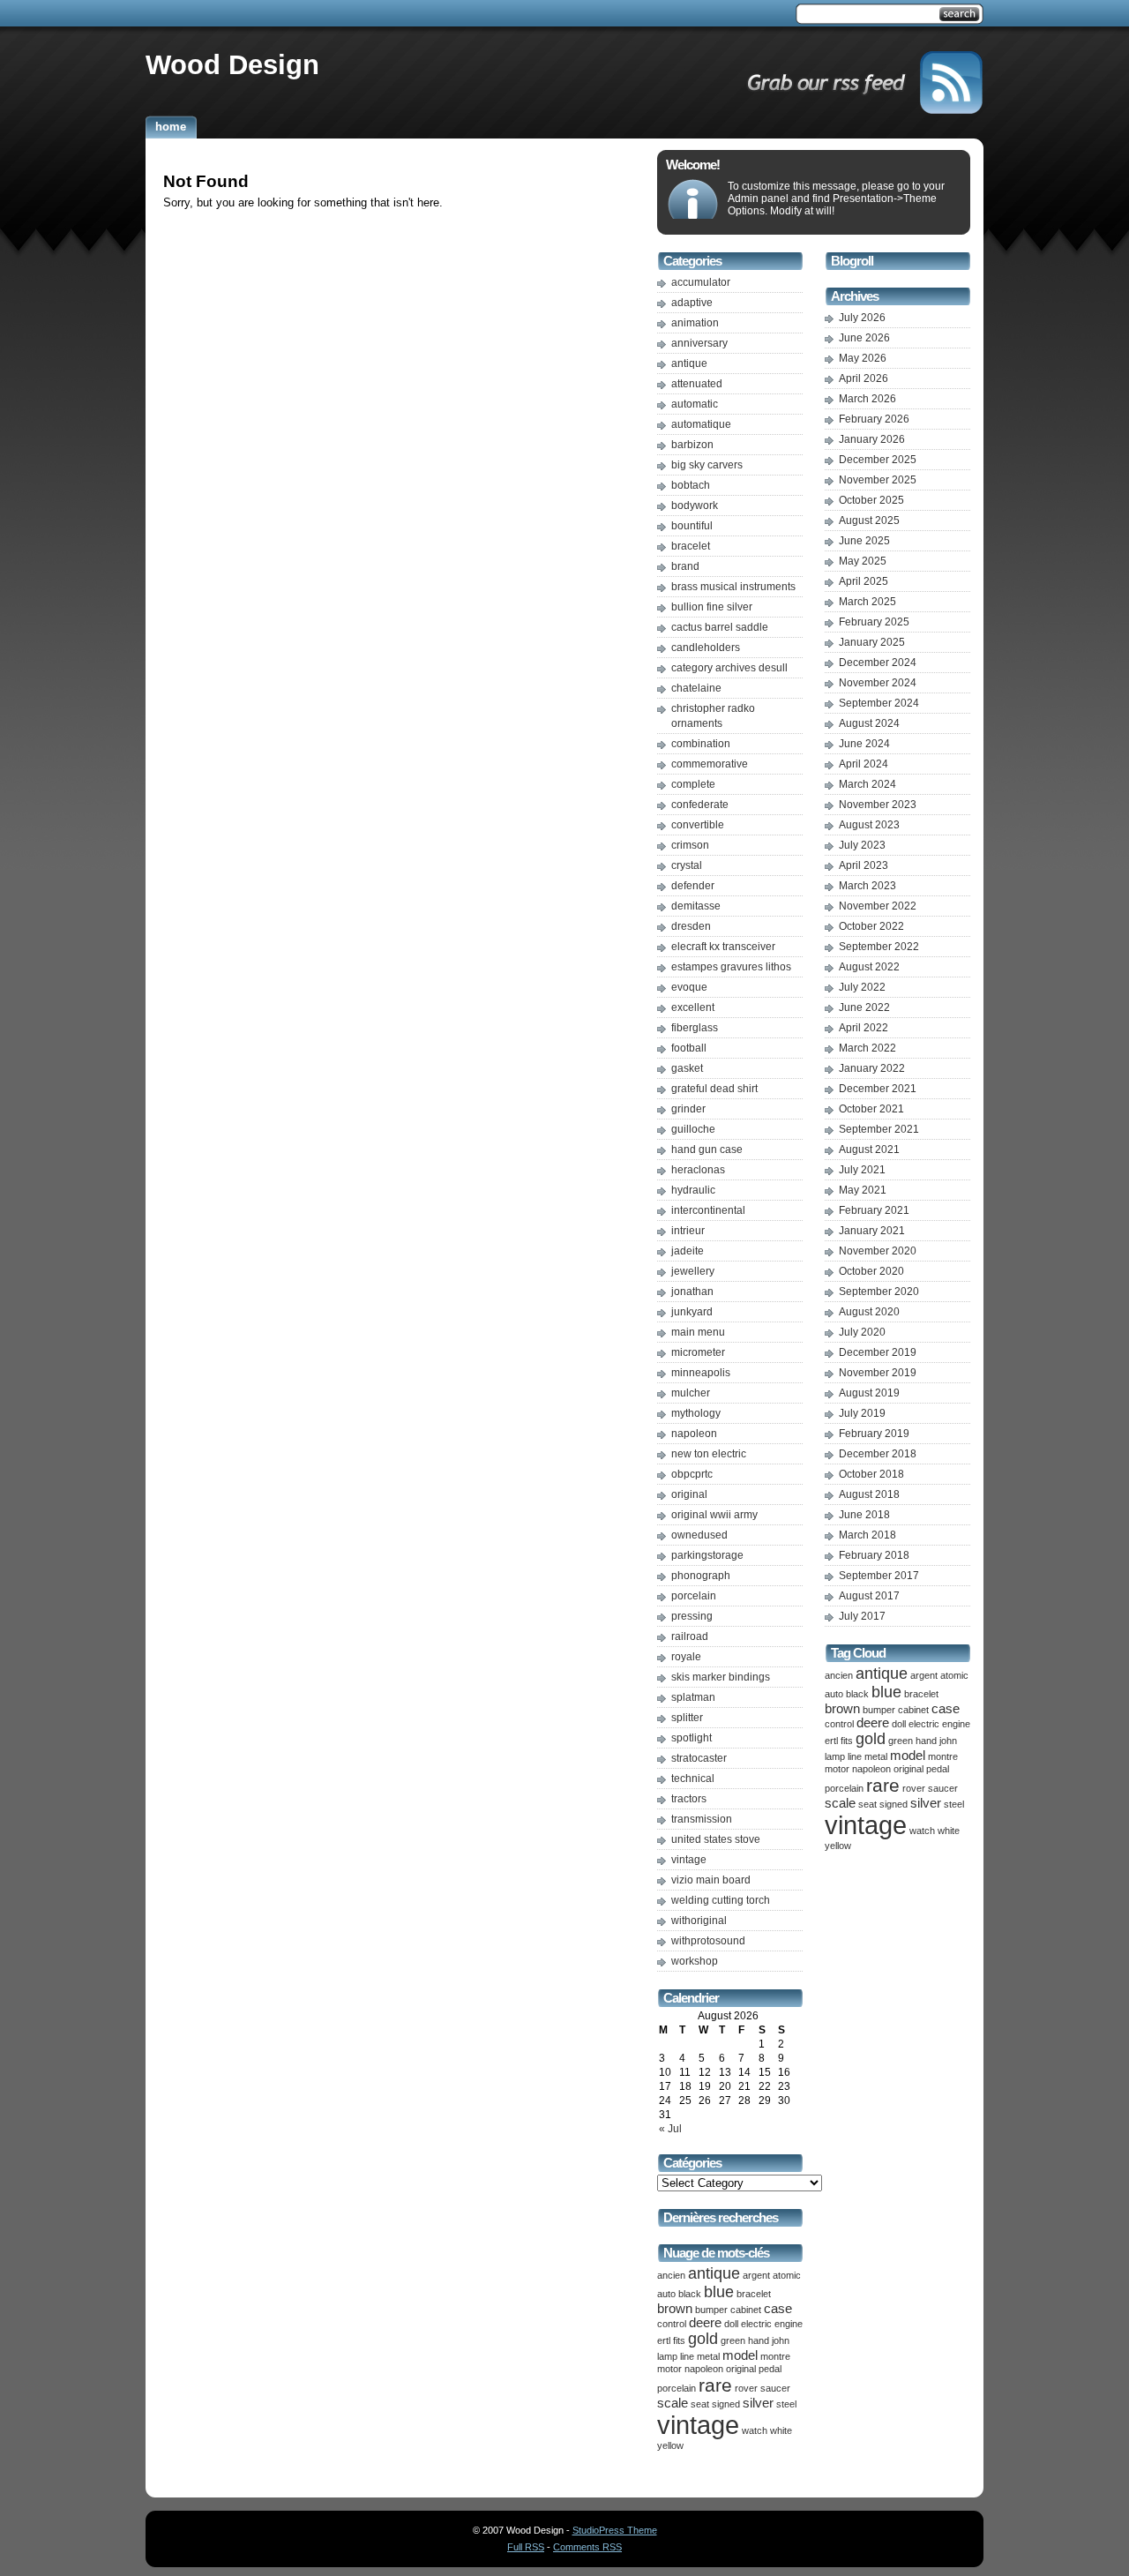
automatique (701, 424)
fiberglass (695, 1028)
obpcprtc (692, 1474)
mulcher (691, 1393)
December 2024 (878, 663)
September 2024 (879, 703)
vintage (689, 1860)
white (781, 2430)
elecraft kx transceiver (723, 947)
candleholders (706, 648)
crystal (687, 865)
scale (673, 2403)
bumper (711, 2310)
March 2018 (867, 1535)
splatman (693, 1697)
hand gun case (707, 1149)
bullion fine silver (712, 607)
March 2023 (867, 886)
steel (786, 2404)
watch (755, 2430)
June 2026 (864, 338)
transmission (702, 1819)
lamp (667, 2356)
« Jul (670, 2129)
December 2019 (878, 1352)
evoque (689, 987)
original (689, 1494)
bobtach (691, 485)
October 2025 (871, 500)
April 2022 (864, 1028)
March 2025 (867, 602)
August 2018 (869, 1494)
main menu (698, 1332)
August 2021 (869, 1149)
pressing (692, 1616)
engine (789, 2324)
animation (695, 323)
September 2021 (879, 1129)
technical (693, 1778)
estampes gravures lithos (731, 967)
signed (726, 2404)
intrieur (688, 1231)
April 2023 (864, 865)
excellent (693, 1007)
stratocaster (699, 1758)
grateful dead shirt (714, 1089)
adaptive (692, 303)
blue (719, 2292)
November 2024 (878, 683)
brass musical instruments (733, 587)
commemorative (710, 764)
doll (731, 2324)
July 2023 (862, 845)
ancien (671, 2275)
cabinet (746, 2310)
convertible (698, 825)
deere (705, 2323)
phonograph (701, 1576)
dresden (691, 926)
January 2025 (872, 642)
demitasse (696, 906)
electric (756, 2324)
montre (775, 2356)
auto (666, 2294)
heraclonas (698, 1170)
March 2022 (867, 1048)
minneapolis (701, 1373)
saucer (775, 2388)
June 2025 (864, 541)
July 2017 (862, 1616)
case (778, 2309)
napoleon (694, 1434)
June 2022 (864, 1007)
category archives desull (729, 668)
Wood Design (232, 64)
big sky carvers (707, 465)
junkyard (692, 1312)
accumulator (701, 282)
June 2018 (864, 1515)
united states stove (716, 1839)
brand (685, 566)
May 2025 (863, 561)
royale (686, 1657)
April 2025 (864, 581)
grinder (688, 1109)
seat (700, 2404)
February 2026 (874, 419)
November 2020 (878, 1251)
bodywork (695, 505)
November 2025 (878, 480)
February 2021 (874, 1210)
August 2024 (869, 723)
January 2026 (872, 439)
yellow (670, 2445)
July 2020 (862, 1332)
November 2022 (878, 906)
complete (693, 784)
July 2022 (862, 987)
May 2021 (863, 1190)
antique (689, 363)
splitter (687, 1718)
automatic (695, 404)
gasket (687, 1068)
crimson (690, 845)
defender (693, 886)
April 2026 (864, 378)
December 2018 (878, 1454)
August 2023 (869, 825)
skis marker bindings (721, 1677)
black (690, 2294)
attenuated (697, 384)
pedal (770, 2369)
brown (675, 2309)
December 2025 (878, 460)
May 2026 (863, 358)
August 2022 (869, 967)
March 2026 (867, 399)
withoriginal (699, 1921)
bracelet (691, 546)
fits (679, 2340)
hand (759, 2340)
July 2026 (862, 318)
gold (703, 2339)
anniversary (699, 343)
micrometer (698, 1352)
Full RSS (526, 2547)
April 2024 (864, 764)
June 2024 (864, 744)
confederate (700, 805)
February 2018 (874, 1555)
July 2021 (862, 1170)
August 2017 (869, 1596)
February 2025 (874, 622)
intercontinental (708, 1210)
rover (746, 2388)
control (672, 2324)
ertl (664, 2340)
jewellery (693, 1271)
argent (756, 2275)
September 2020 (879, 1292)
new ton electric (709, 1454)
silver (758, 2403)
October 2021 (871, 1109)
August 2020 (869, 1312)
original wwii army (714, 1515)
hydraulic (693, 1190)
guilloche (693, 1129)
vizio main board (711, 1880)
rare (715, 2385)
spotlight (692, 1738)
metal (708, 2356)
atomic (787, 2275)
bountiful (692, 526)
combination (701, 744)
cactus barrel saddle (720, 627)
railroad (690, 1636)
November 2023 (878, 805)
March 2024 (867, 784)
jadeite (688, 1251)
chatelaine (696, 688)
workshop (695, 1961)
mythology (696, 1413)
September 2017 (879, 1576)
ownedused (699, 1535)
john (781, 2340)
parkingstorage (707, 1555)
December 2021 (878, 1089)
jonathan (692, 1292)
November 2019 (878, 1373)
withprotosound (708, 1941)
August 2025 (869, 520)
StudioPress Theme (615, 2530)
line (687, 2356)
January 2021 (872, 1231)
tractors (689, 1799)
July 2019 (862, 1413)
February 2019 (874, 1434)
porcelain (694, 1596)
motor (669, 2369)
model (740, 2355)
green (733, 2340)
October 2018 (871, 1474)
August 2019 (869, 1393)
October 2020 (871, 1271)
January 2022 (872, 1068)
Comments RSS (587, 2547)
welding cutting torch (721, 1900)
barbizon (692, 445)
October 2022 (871, 926)
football (689, 1048)
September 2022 (879, 947)
